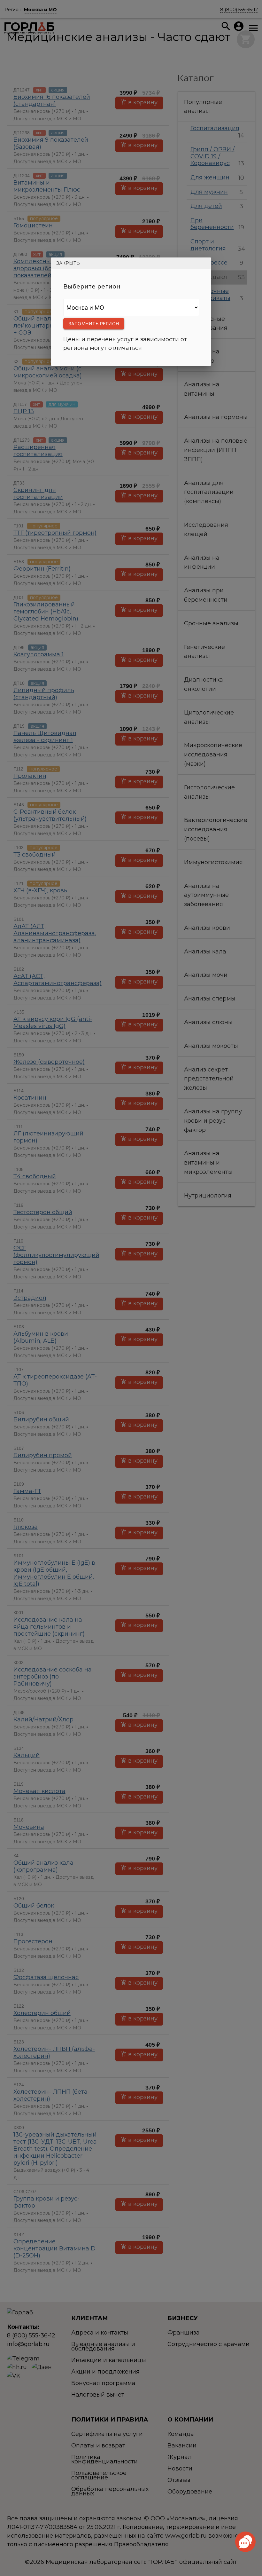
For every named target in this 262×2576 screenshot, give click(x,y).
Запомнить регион (94, 324)
